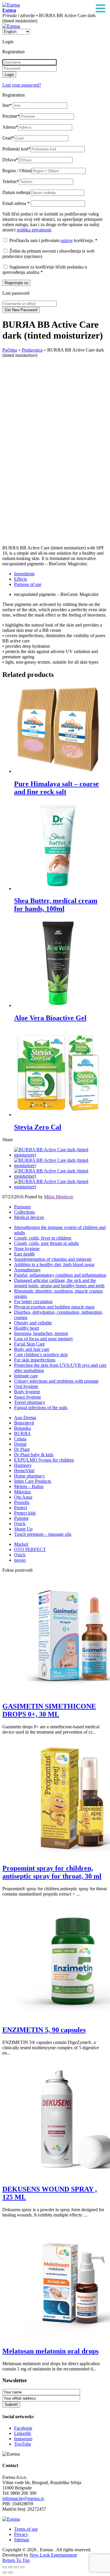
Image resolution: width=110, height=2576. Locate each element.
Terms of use (26, 2529)
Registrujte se (16, 283)
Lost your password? (22, 85)
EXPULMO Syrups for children (44, 1460)
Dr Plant (22, 1449)
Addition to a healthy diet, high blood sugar (54, 1264)
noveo (20, 1560)
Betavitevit (24, 1423)
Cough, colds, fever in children (43, 1238)
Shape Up (23, 1529)
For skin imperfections (35, 1360)
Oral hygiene (26, 1386)
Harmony (23, 1465)
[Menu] (101, 9)
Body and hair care (32, 1349)
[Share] (11, 2567)
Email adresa (16, 203)
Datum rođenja (16, 192)
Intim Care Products (33, 1481)
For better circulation (33, 1302)
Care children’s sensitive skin (41, 1355)
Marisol (21, 1544)
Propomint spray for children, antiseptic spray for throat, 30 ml (52, 1872)
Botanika (22, 1428)
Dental (20, 1444)
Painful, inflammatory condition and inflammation (60, 1275)
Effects (21, 579)
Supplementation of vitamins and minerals (53, 1259)
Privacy (21, 2534)
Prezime (11, 116)
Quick (20, 1524)
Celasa (20, 1439)
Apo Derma (25, 1418)
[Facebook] (61, 1155)
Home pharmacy (29, 1476)
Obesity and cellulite (33, 1323)
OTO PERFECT (30, 1549)
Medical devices (29, 1217)
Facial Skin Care (29, 1344)
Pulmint (21, 1518)
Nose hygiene (27, 1249)
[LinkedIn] (61, 1187)
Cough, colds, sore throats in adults (46, 1243)
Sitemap (22, 2540)
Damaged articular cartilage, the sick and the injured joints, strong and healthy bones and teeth (59, 1283)
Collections (24, 1212)
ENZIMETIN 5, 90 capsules (44, 2030)
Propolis (22, 1502)
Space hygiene (28, 1397)
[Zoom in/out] (22, 2567)
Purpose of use (28, 584)
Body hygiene (27, 1392)
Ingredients (24, 574)
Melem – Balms (29, 1486)
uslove (67, 240)
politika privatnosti (34, 230)
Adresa (10, 127)
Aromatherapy (27, 1270)
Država (10, 160)
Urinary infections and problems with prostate (56, 1381)
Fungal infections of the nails (41, 1408)
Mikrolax (23, 1492)
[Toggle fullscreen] (16, 2567)
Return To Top (16, 2560)
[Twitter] (61, 1166)
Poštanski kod (16, 149)
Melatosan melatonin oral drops (50, 2351)
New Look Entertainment (53, 2555)
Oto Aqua (23, 1497)
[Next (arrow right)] (11, 2572)
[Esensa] (11, 5)
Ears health (24, 1254)
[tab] (61, 574)
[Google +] (61, 1176)
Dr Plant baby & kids (34, 1455)
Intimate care (26, 1376)
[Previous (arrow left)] (5, 2572)
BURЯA (22, 1433)
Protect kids (25, 1513)
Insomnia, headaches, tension (41, 1333)
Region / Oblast (17, 171)
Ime (7, 105)
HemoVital (24, 1471)
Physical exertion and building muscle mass (54, 1307)
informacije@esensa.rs (23, 2498)
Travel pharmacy (30, 1402)
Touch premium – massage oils (43, 1534)
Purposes (22, 1207)
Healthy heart (27, 1328)
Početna (10, 350)
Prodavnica (32, 350)
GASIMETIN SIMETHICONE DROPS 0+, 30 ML (49, 1710)
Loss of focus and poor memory (44, 1339)
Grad (8, 138)
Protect (21, 1508)
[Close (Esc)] (5, 2567)
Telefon (11, 182)
